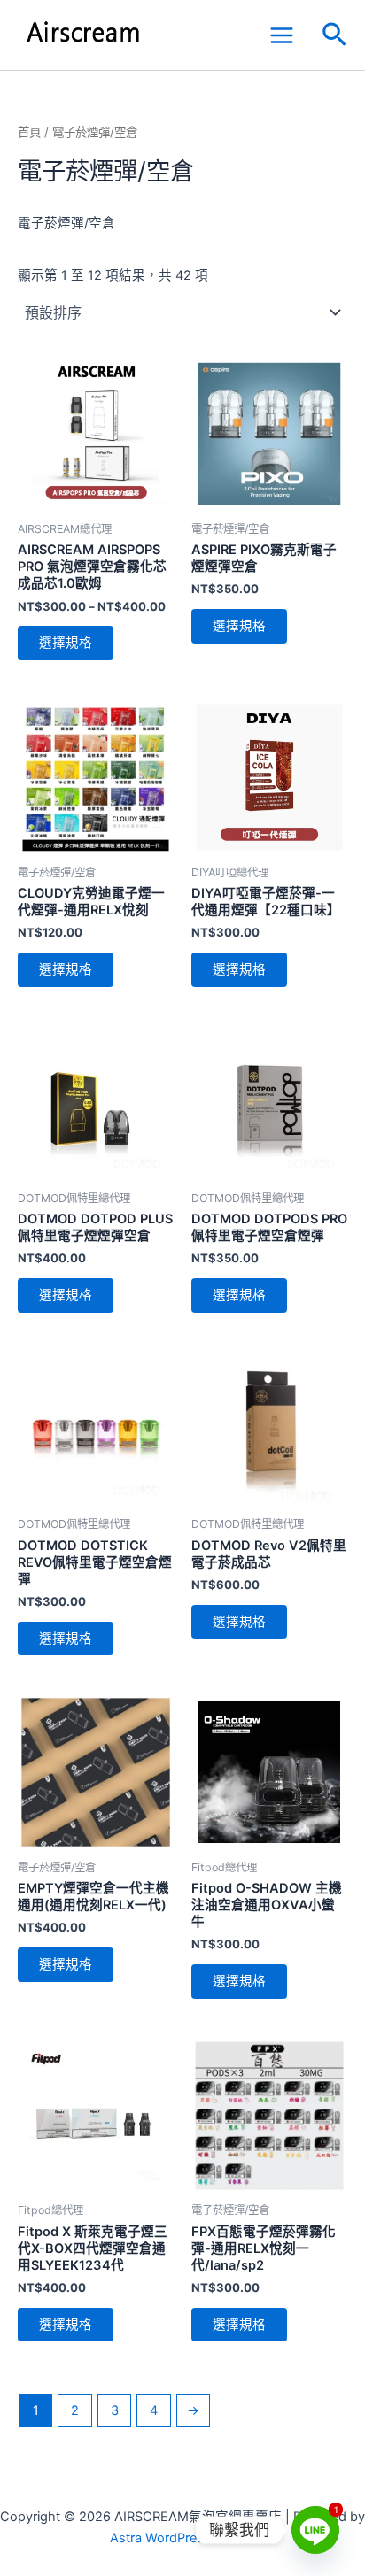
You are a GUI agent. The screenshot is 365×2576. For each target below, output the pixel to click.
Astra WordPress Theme (183, 2538)
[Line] (315, 2530)
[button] (334, 35)
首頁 (29, 132)
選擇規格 (66, 643)
